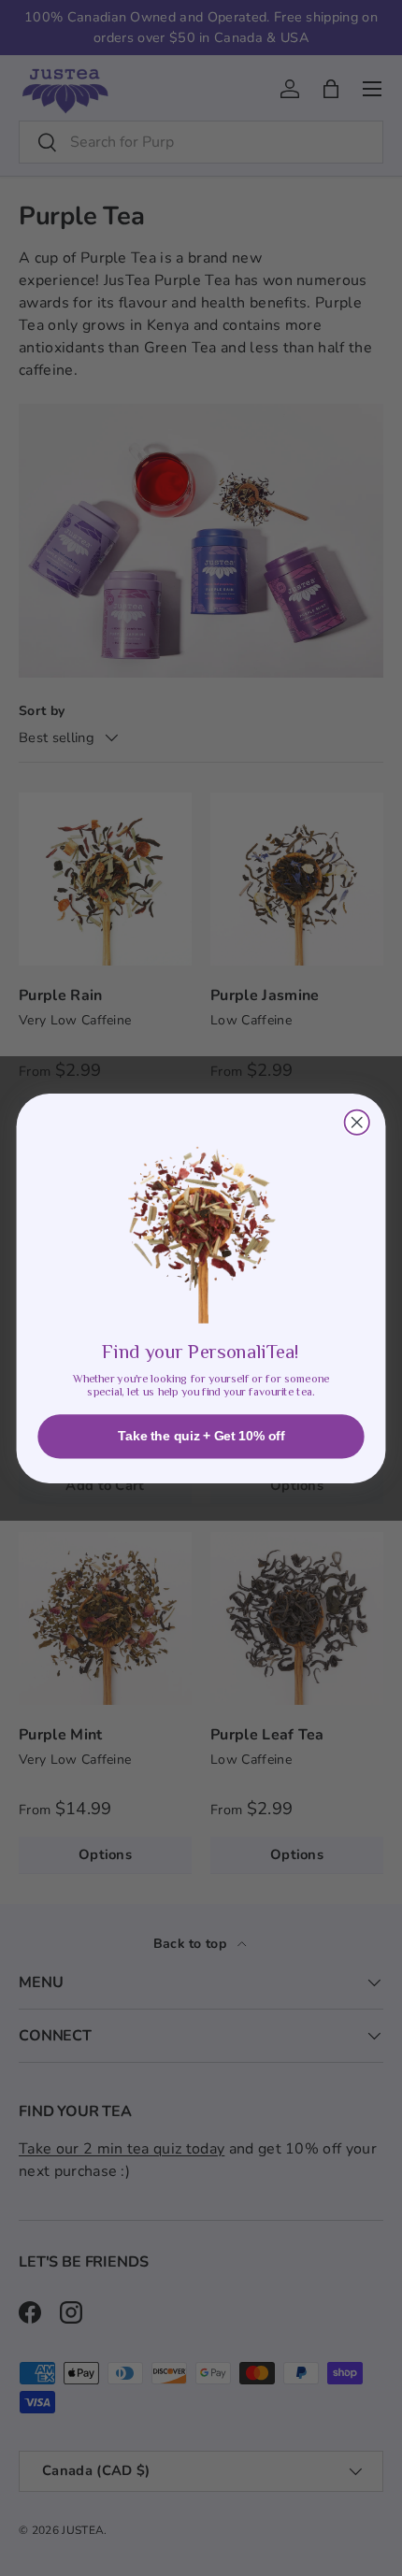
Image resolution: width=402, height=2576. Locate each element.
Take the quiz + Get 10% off (201, 1436)
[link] (201, 1220)
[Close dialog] (357, 1122)
